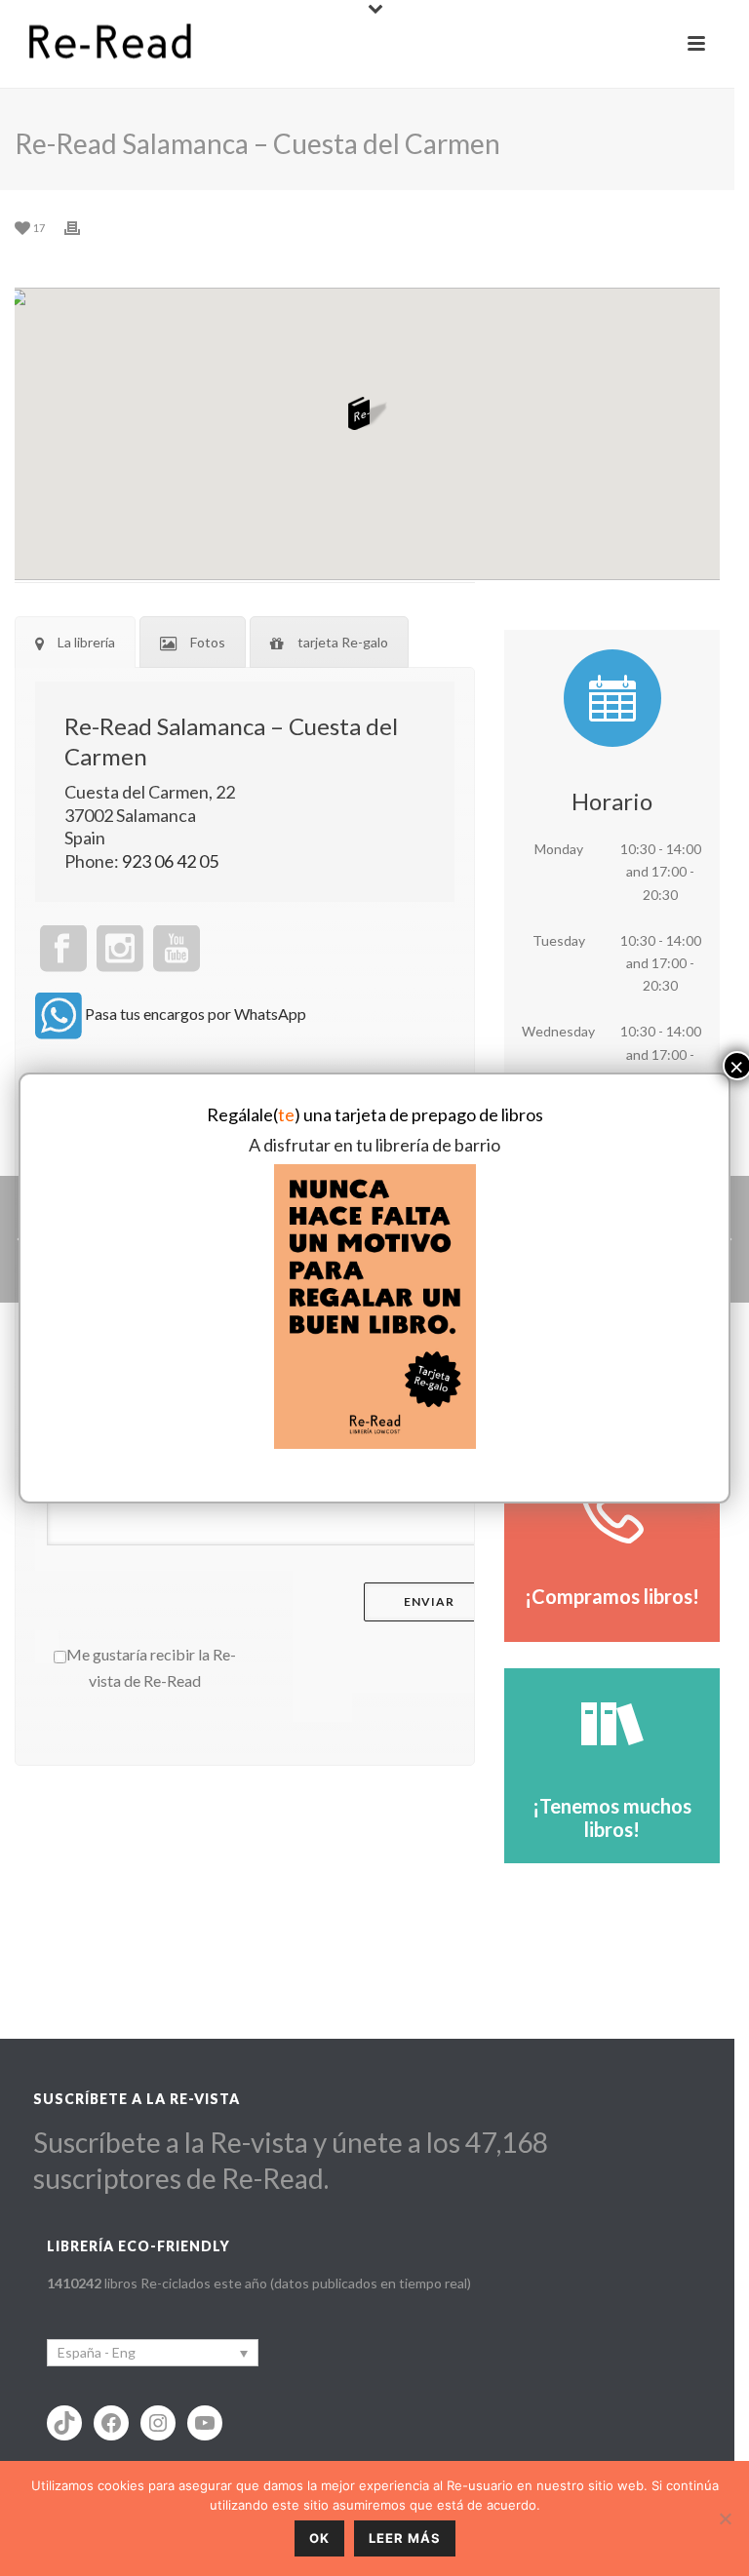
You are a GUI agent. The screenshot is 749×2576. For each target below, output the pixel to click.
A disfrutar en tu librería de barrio (374, 1145)
